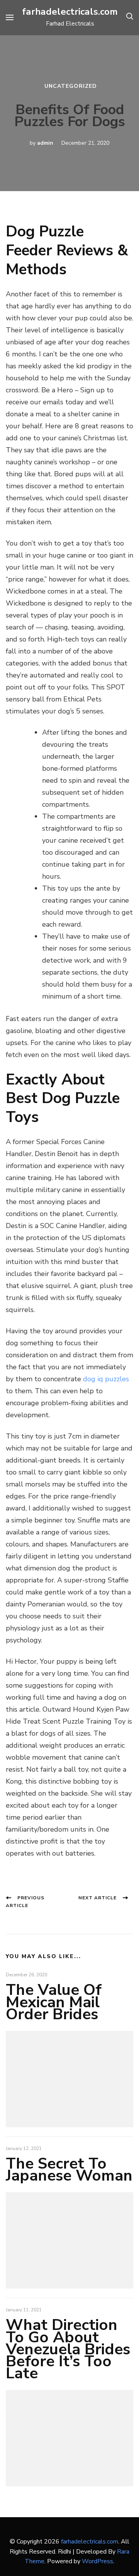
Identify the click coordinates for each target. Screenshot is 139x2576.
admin (45, 143)
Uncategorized (71, 86)
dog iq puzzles (106, 1379)
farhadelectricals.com (70, 12)
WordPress (97, 2561)
